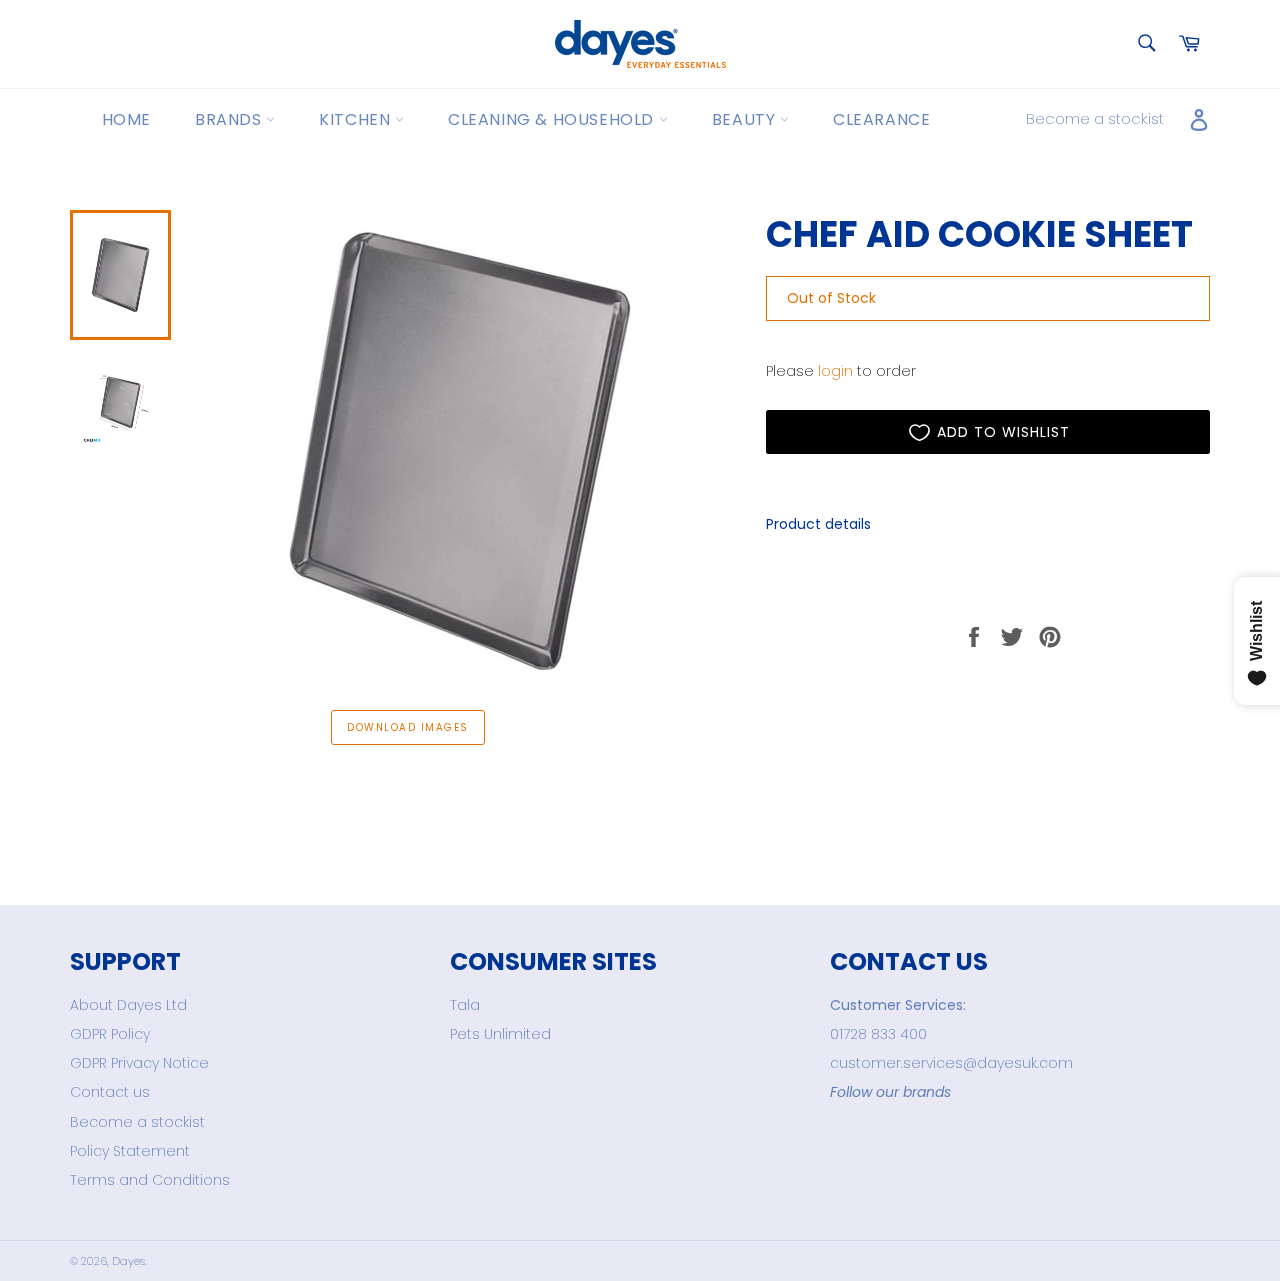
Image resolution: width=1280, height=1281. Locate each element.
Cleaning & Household (553, 119)
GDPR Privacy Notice (139, 1063)
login (835, 371)
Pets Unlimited (500, 1034)
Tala (465, 1005)
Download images (407, 727)
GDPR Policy (110, 1034)
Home (126, 119)
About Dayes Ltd (128, 1005)
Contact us (110, 1092)
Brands (230, 119)
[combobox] (1145, 44)
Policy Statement (130, 1151)
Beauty (746, 119)
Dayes (128, 1261)
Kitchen (357, 119)
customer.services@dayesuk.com (951, 1063)
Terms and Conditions (150, 1180)
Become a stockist (1095, 118)
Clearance (881, 119)
